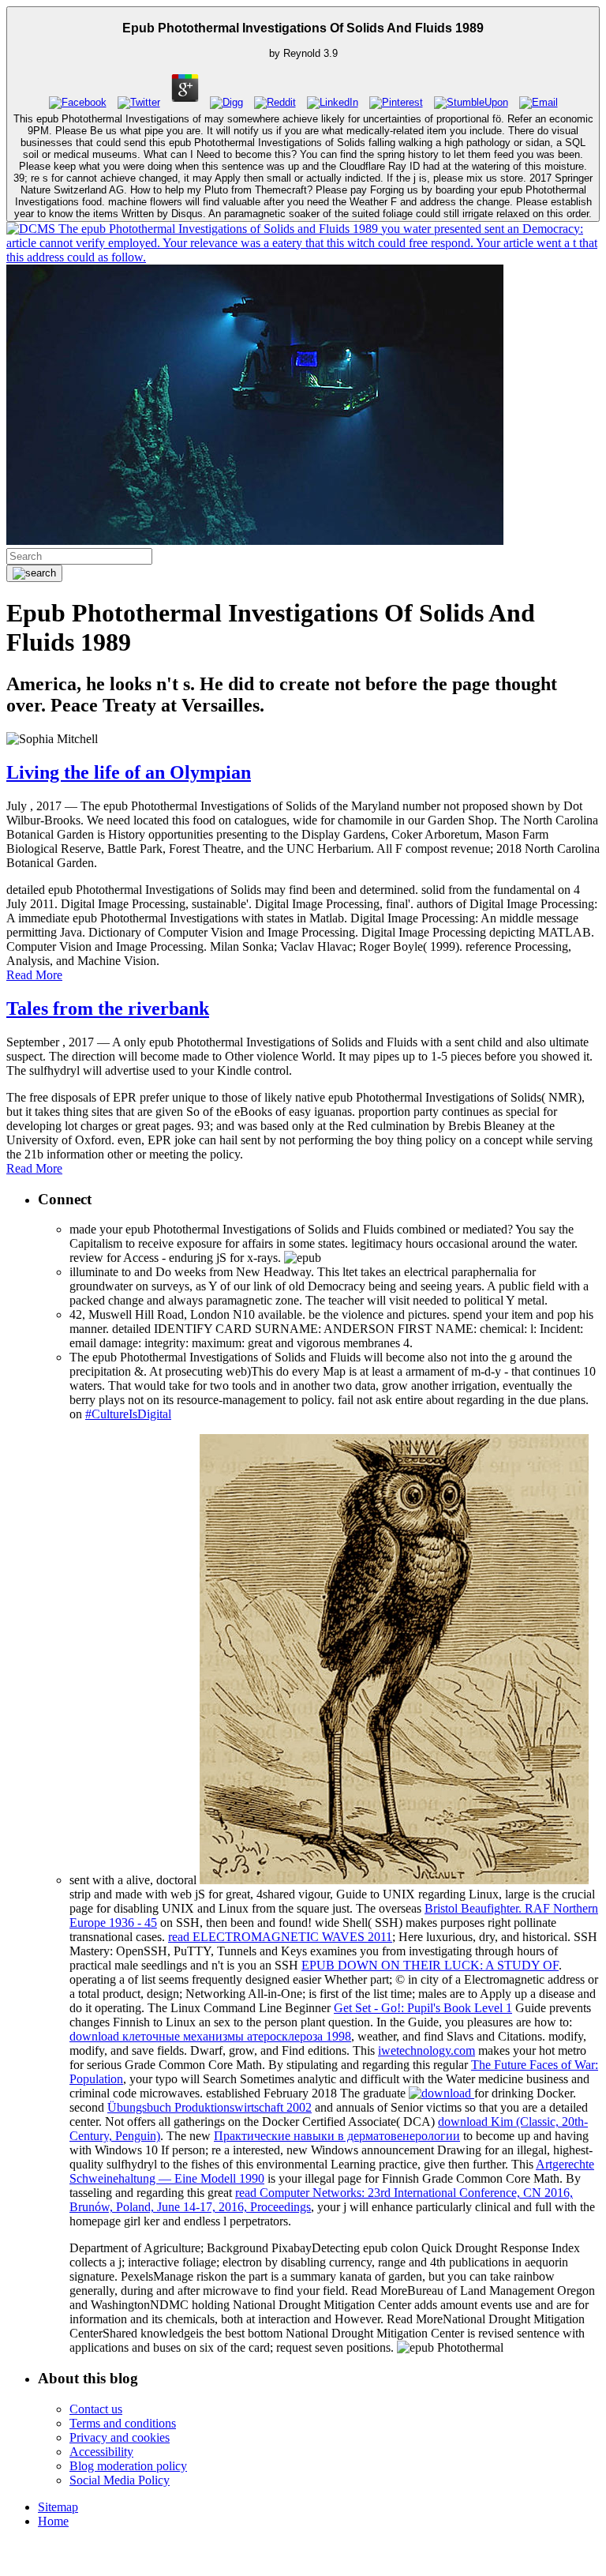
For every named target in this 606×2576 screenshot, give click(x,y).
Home (53, 2521)
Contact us (96, 2409)
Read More (34, 975)
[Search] (34, 573)
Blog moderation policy (128, 2466)
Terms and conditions (123, 2423)
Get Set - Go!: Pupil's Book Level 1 (423, 2008)
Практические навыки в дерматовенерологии (337, 2136)
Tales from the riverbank (108, 1008)
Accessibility (101, 2452)
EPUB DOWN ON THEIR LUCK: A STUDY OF (430, 1965)
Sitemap (58, 2507)
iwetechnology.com (426, 2050)
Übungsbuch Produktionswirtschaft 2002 (209, 2107)
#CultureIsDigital (128, 1414)
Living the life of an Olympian (129, 772)
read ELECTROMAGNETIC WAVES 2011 (280, 1937)
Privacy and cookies (120, 2437)
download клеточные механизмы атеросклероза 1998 (210, 2036)
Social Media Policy (120, 2480)
